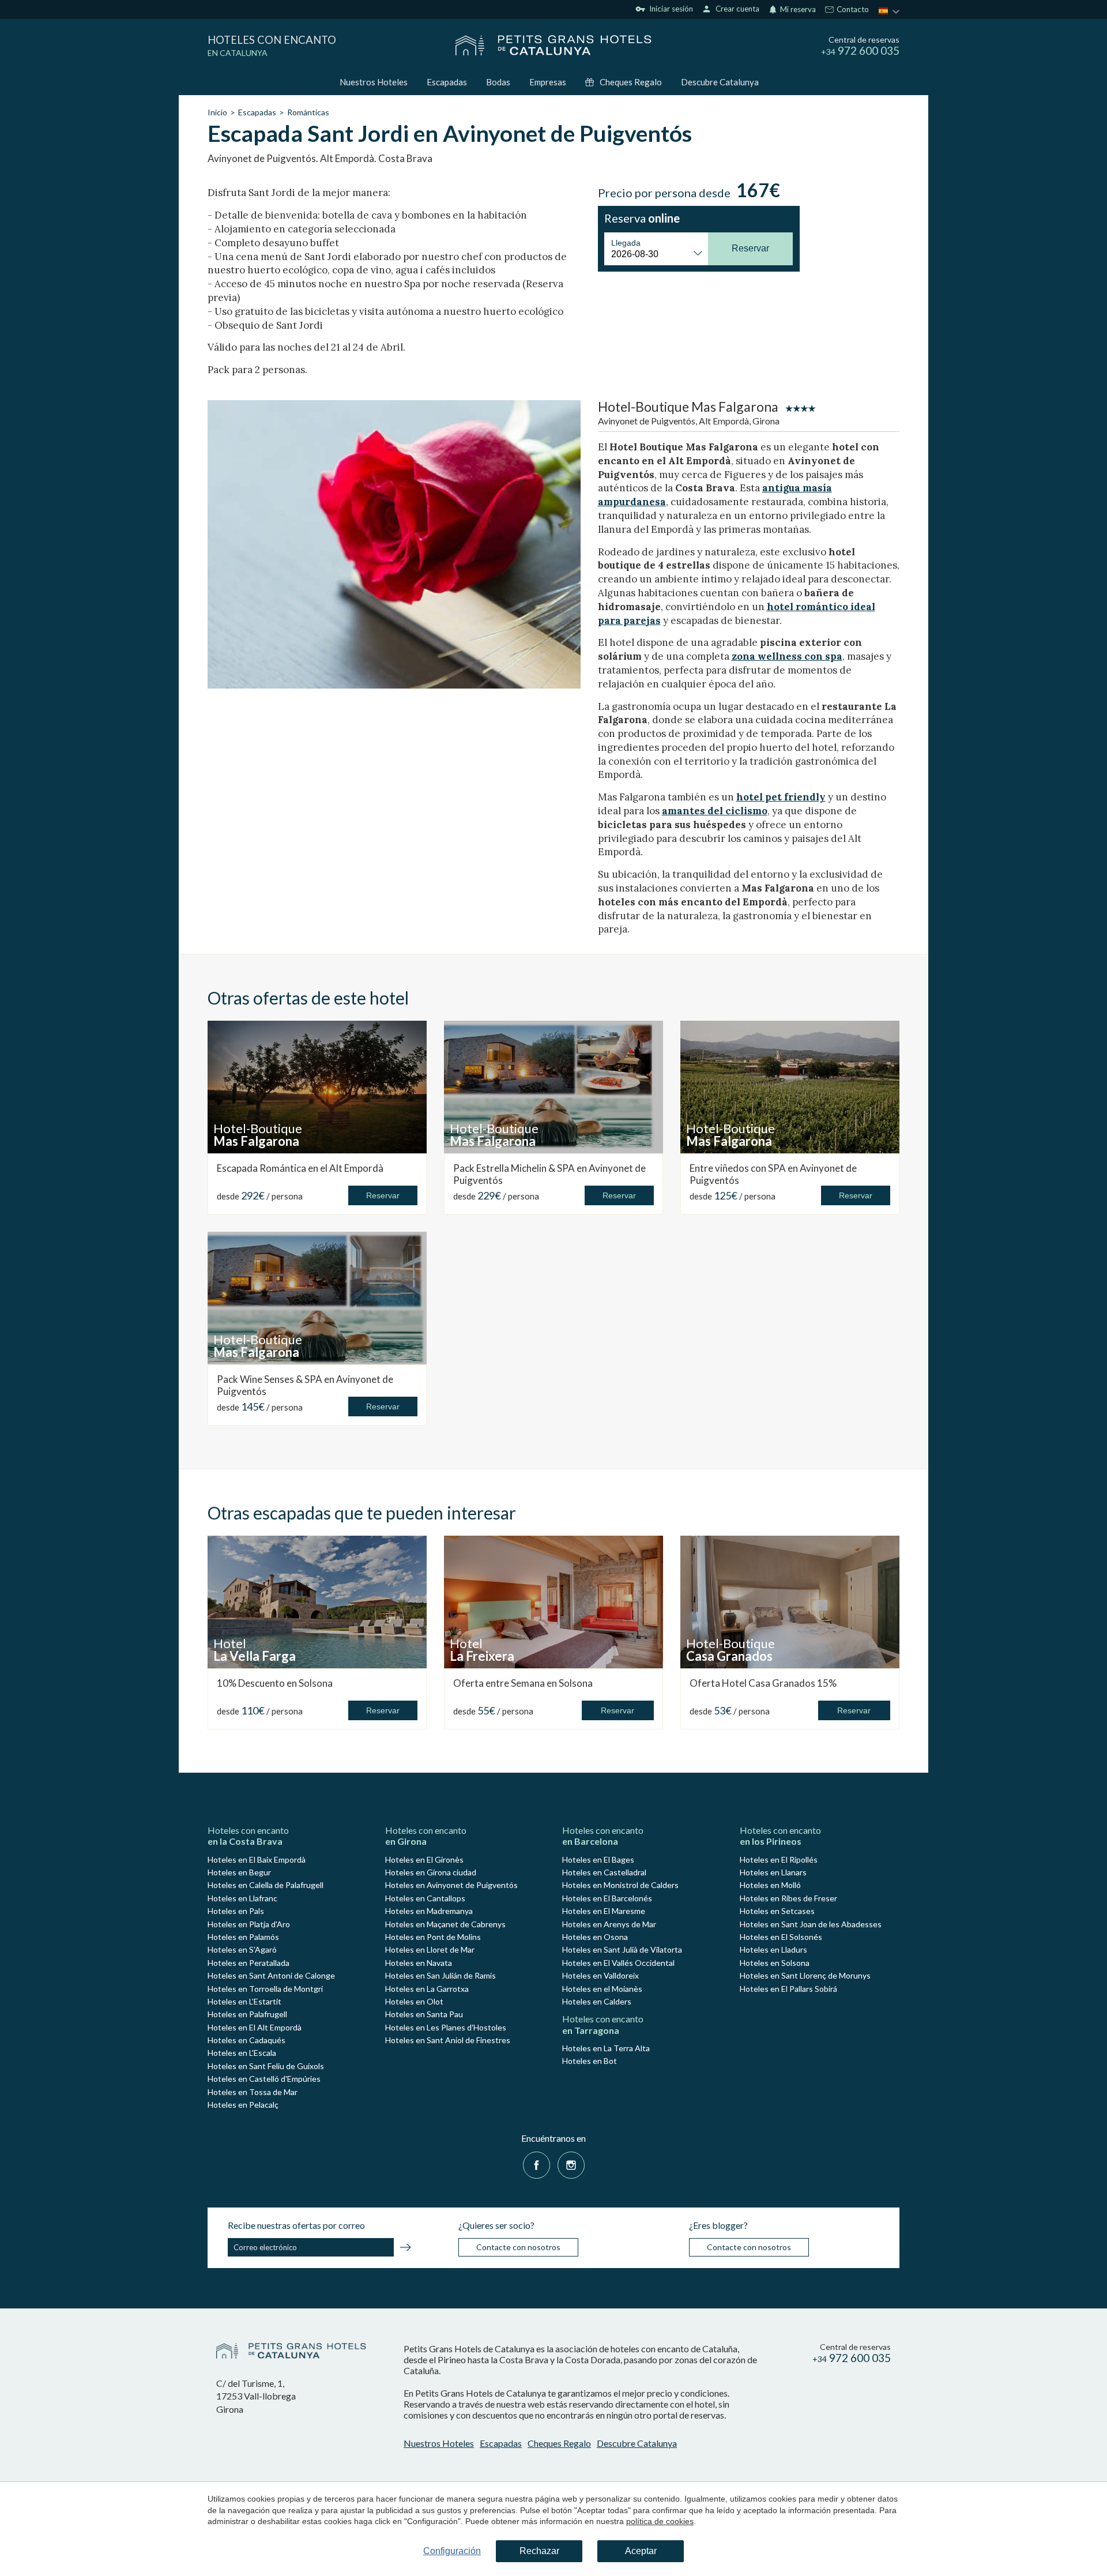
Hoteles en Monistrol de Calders (620, 1885)
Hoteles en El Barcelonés (607, 1898)
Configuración (452, 2551)
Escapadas (447, 82)
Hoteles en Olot (414, 2001)
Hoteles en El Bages (598, 1859)
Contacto (852, 10)
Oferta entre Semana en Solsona (523, 1683)
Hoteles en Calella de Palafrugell (266, 1885)
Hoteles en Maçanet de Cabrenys (445, 1924)
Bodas (498, 82)
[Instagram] (571, 2164)
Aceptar (641, 2551)
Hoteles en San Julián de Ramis (440, 1975)
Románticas (308, 112)
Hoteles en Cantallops (425, 1898)
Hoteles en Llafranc (242, 1898)
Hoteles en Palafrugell (247, 2014)
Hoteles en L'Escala (242, 2053)
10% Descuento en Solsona (275, 1683)
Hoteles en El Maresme (604, 1911)
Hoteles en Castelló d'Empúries (264, 2079)
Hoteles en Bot (590, 2061)
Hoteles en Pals (236, 1911)
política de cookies (660, 2521)
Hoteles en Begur (239, 1872)
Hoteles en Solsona (775, 1963)
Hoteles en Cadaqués (246, 2040)
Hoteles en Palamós (243, 1937)
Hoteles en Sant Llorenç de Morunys (805, 1975)
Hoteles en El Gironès (424, 1859)
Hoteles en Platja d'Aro (249, 1924)
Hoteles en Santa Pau (424, 2014)
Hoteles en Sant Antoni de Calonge (271, 1975)
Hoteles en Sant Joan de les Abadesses (811, 1924)
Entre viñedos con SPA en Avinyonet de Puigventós (773, 1174)
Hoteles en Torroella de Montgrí (265, 1989)
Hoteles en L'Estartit (244, 2001)
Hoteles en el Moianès (602, 1989)
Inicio (217, 112)
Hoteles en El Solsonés (781, 1937)
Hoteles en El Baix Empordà (257, 1859)
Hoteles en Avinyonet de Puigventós (451, 1885)
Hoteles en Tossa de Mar (253, 2092)
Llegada (626, 243)
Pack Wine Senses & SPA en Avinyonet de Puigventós (305, 1385)
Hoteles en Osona (595, 1937)
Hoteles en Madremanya (429, 1911)
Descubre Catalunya (720, 82)
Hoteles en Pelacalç (243, 2105)
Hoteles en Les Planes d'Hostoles (446, 2027)
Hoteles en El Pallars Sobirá (788, 1989)
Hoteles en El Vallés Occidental (618, 1963)
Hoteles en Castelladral (604, 1872)
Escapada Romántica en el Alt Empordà (300, 1168)
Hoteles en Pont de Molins (433, 1937)
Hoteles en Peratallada (248, 1963)
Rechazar (539, 2551)
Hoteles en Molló (770, 1885)
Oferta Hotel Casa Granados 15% (763, 1683)
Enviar (405, 2249)
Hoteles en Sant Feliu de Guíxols (266, 2066)
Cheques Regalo (631, 82)
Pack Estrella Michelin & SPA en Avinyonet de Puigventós (549, 1174)
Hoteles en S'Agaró (242, 1949)
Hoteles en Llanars (773, 1872)
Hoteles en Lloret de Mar (430, 1949)
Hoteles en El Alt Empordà (255, 2027)
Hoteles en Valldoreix (600, 1975)
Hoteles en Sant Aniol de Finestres (448, 2040)
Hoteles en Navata (419, 1963)
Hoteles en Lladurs (773, 1949)
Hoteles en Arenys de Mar (609, 1924)
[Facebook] (536, 2164)
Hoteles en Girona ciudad (431, 1872)
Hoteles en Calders (597, 2001)
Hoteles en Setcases (777, 1911)
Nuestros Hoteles (374, 82)
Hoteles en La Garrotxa (427, 1989)
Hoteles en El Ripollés (779, 1859)
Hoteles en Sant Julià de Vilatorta (622, 1949)
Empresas (548, 82)
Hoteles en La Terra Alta (606, 2048)
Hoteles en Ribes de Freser (788, 1898)
